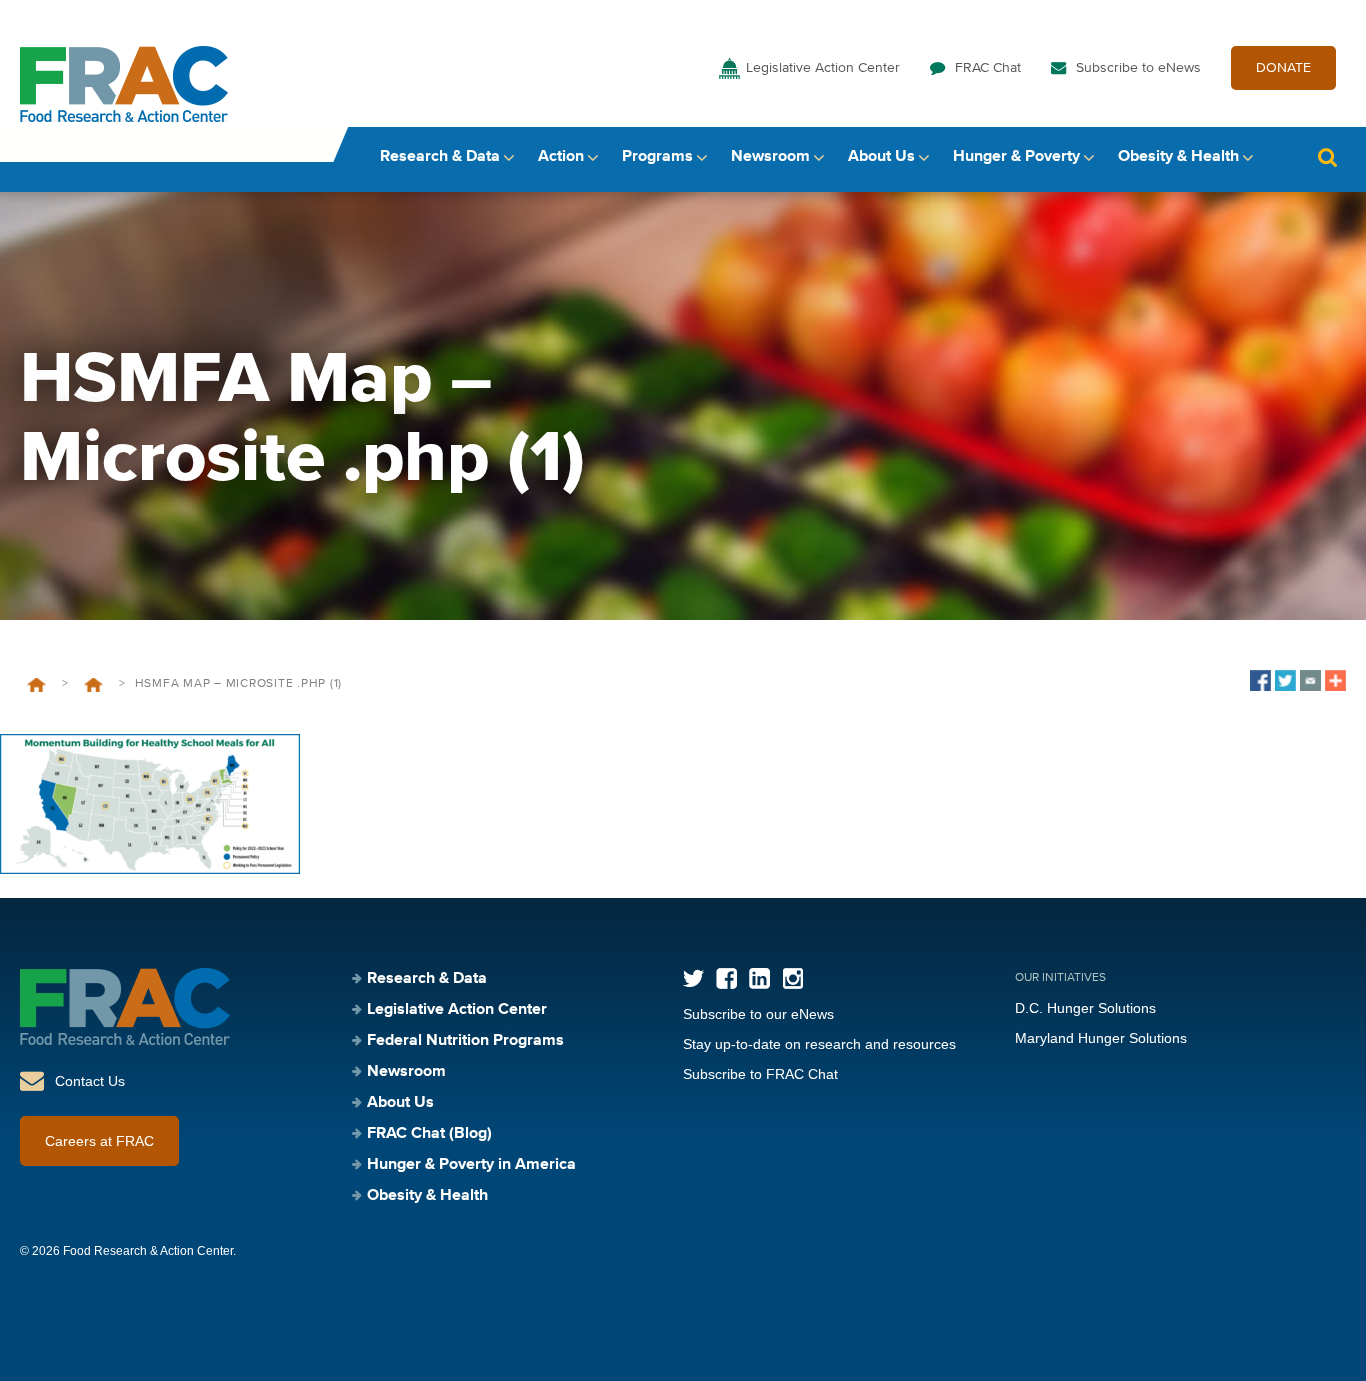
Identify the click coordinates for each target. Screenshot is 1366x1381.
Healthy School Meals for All (93, 685)
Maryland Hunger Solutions (1101, 1038)
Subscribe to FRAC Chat (760, 1074)
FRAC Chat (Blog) (429, 1134)
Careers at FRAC (99, 1141)
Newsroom (770, 157)
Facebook (726, 978)
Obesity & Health (1178, 157)
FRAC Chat (988, 68)
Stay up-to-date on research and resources (819, 1044)
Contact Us (90, 1081)
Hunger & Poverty (1016, 157)
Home (36, 685)
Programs (657, 157)
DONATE (1283, 68)
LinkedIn (759, 978)
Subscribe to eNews (1138, 68)
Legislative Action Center (823, 68)
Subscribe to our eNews (758, 1014)
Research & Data (440, 157)
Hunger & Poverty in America (471, 1165)
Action (561, 157)
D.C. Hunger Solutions (1085, 1008)
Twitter (693, 978)
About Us (881, 157)
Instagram (792, 978)
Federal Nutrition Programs (465, 1041)
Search (1327, 157)
